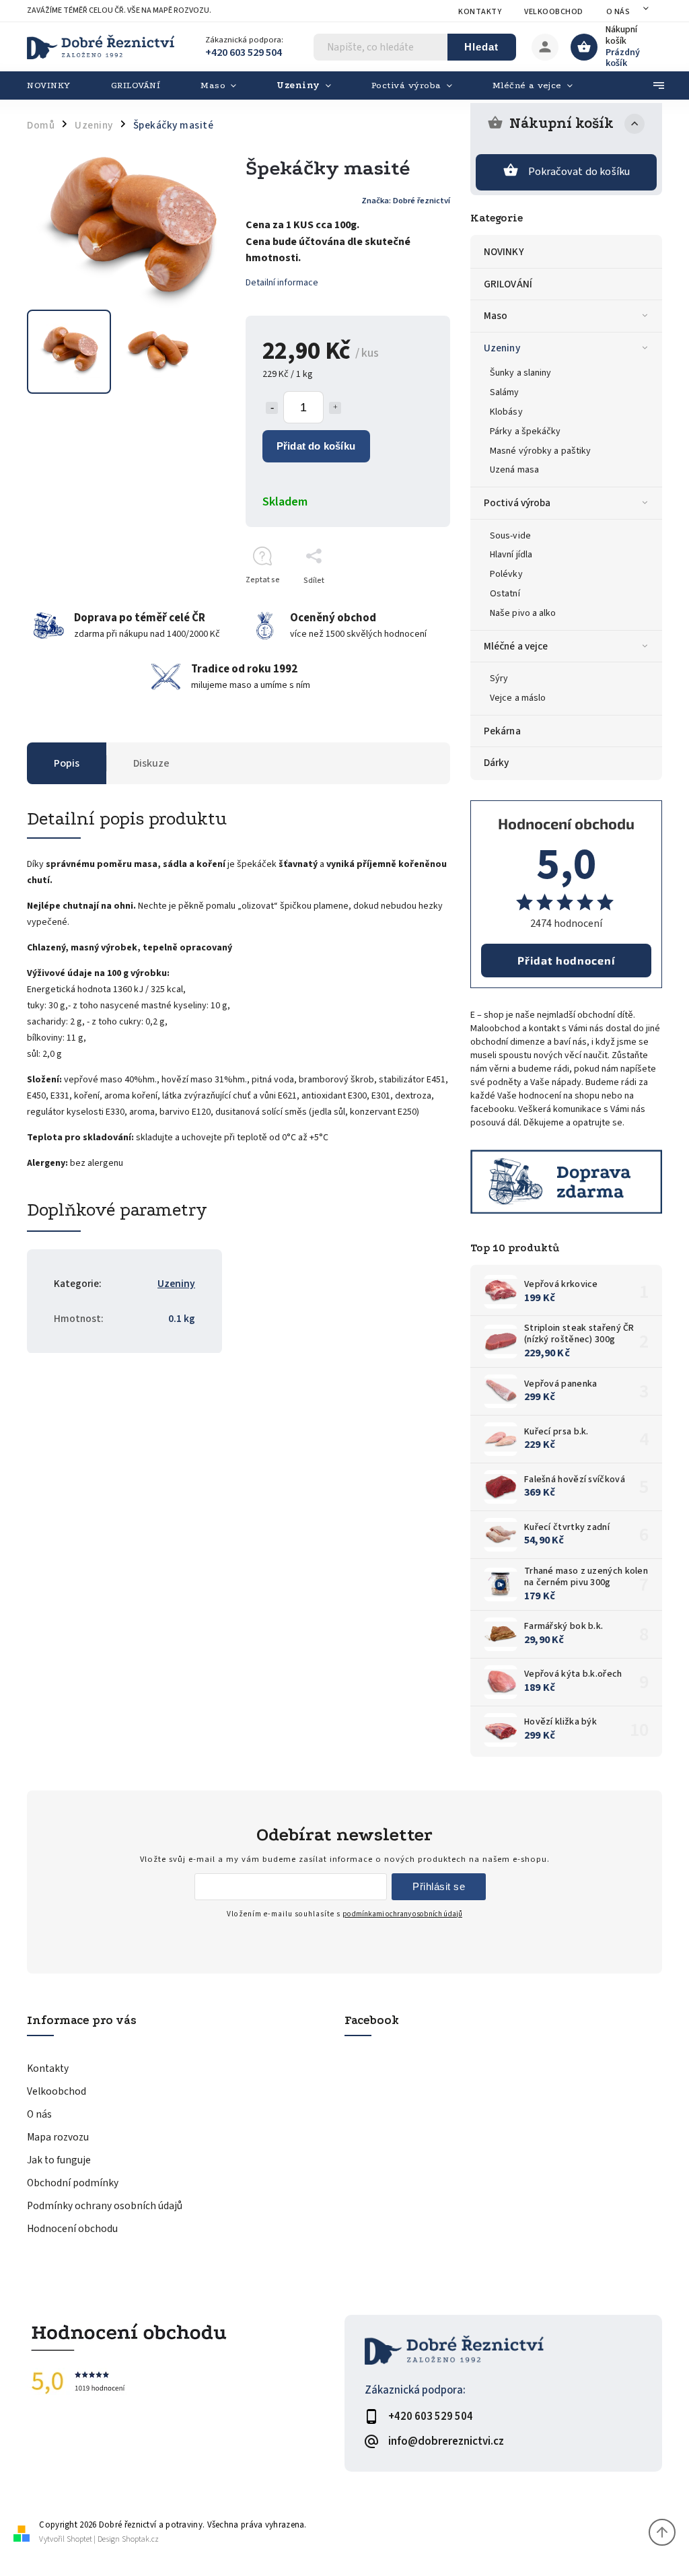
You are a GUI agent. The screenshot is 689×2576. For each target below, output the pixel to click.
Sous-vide (510, 536)
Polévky (506, 574)
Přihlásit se (439, 1886)
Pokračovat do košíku (579, 172)
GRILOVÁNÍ (508, 284)
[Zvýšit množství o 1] (335, 408)
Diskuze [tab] (151, 763)
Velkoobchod (554, 12)
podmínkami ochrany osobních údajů (402, 1914)
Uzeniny (502, 348)
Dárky (497, 763)
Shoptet (79, 2539)
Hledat (481, 47)
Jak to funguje (59, 2160)
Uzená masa (514, 470)
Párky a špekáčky (525, 431)
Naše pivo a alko (523, 613)
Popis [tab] (67, 763)
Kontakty (480, 12)
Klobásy (506, 412)
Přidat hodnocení (566, 960)
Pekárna (502, 731)
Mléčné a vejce (516, 646)
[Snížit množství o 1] (272, 408)
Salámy (505, 392)
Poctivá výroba (517, 503)
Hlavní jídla (511, 555)
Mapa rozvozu (58, 2137)
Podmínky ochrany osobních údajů (105, 2206)
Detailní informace (282, 283)
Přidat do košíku (316, 446)
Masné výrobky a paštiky (540, 451)
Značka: (406, 201)
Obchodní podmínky (73, 2183)
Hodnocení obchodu (72, 2229)
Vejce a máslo (518, 698)
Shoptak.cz (140, 2539)
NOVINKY (504, 252)
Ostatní (505, 594)
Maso (496, 316)
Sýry (499, 678)
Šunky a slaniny (521, 373)
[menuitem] (59, 85)
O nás (618, 12)
